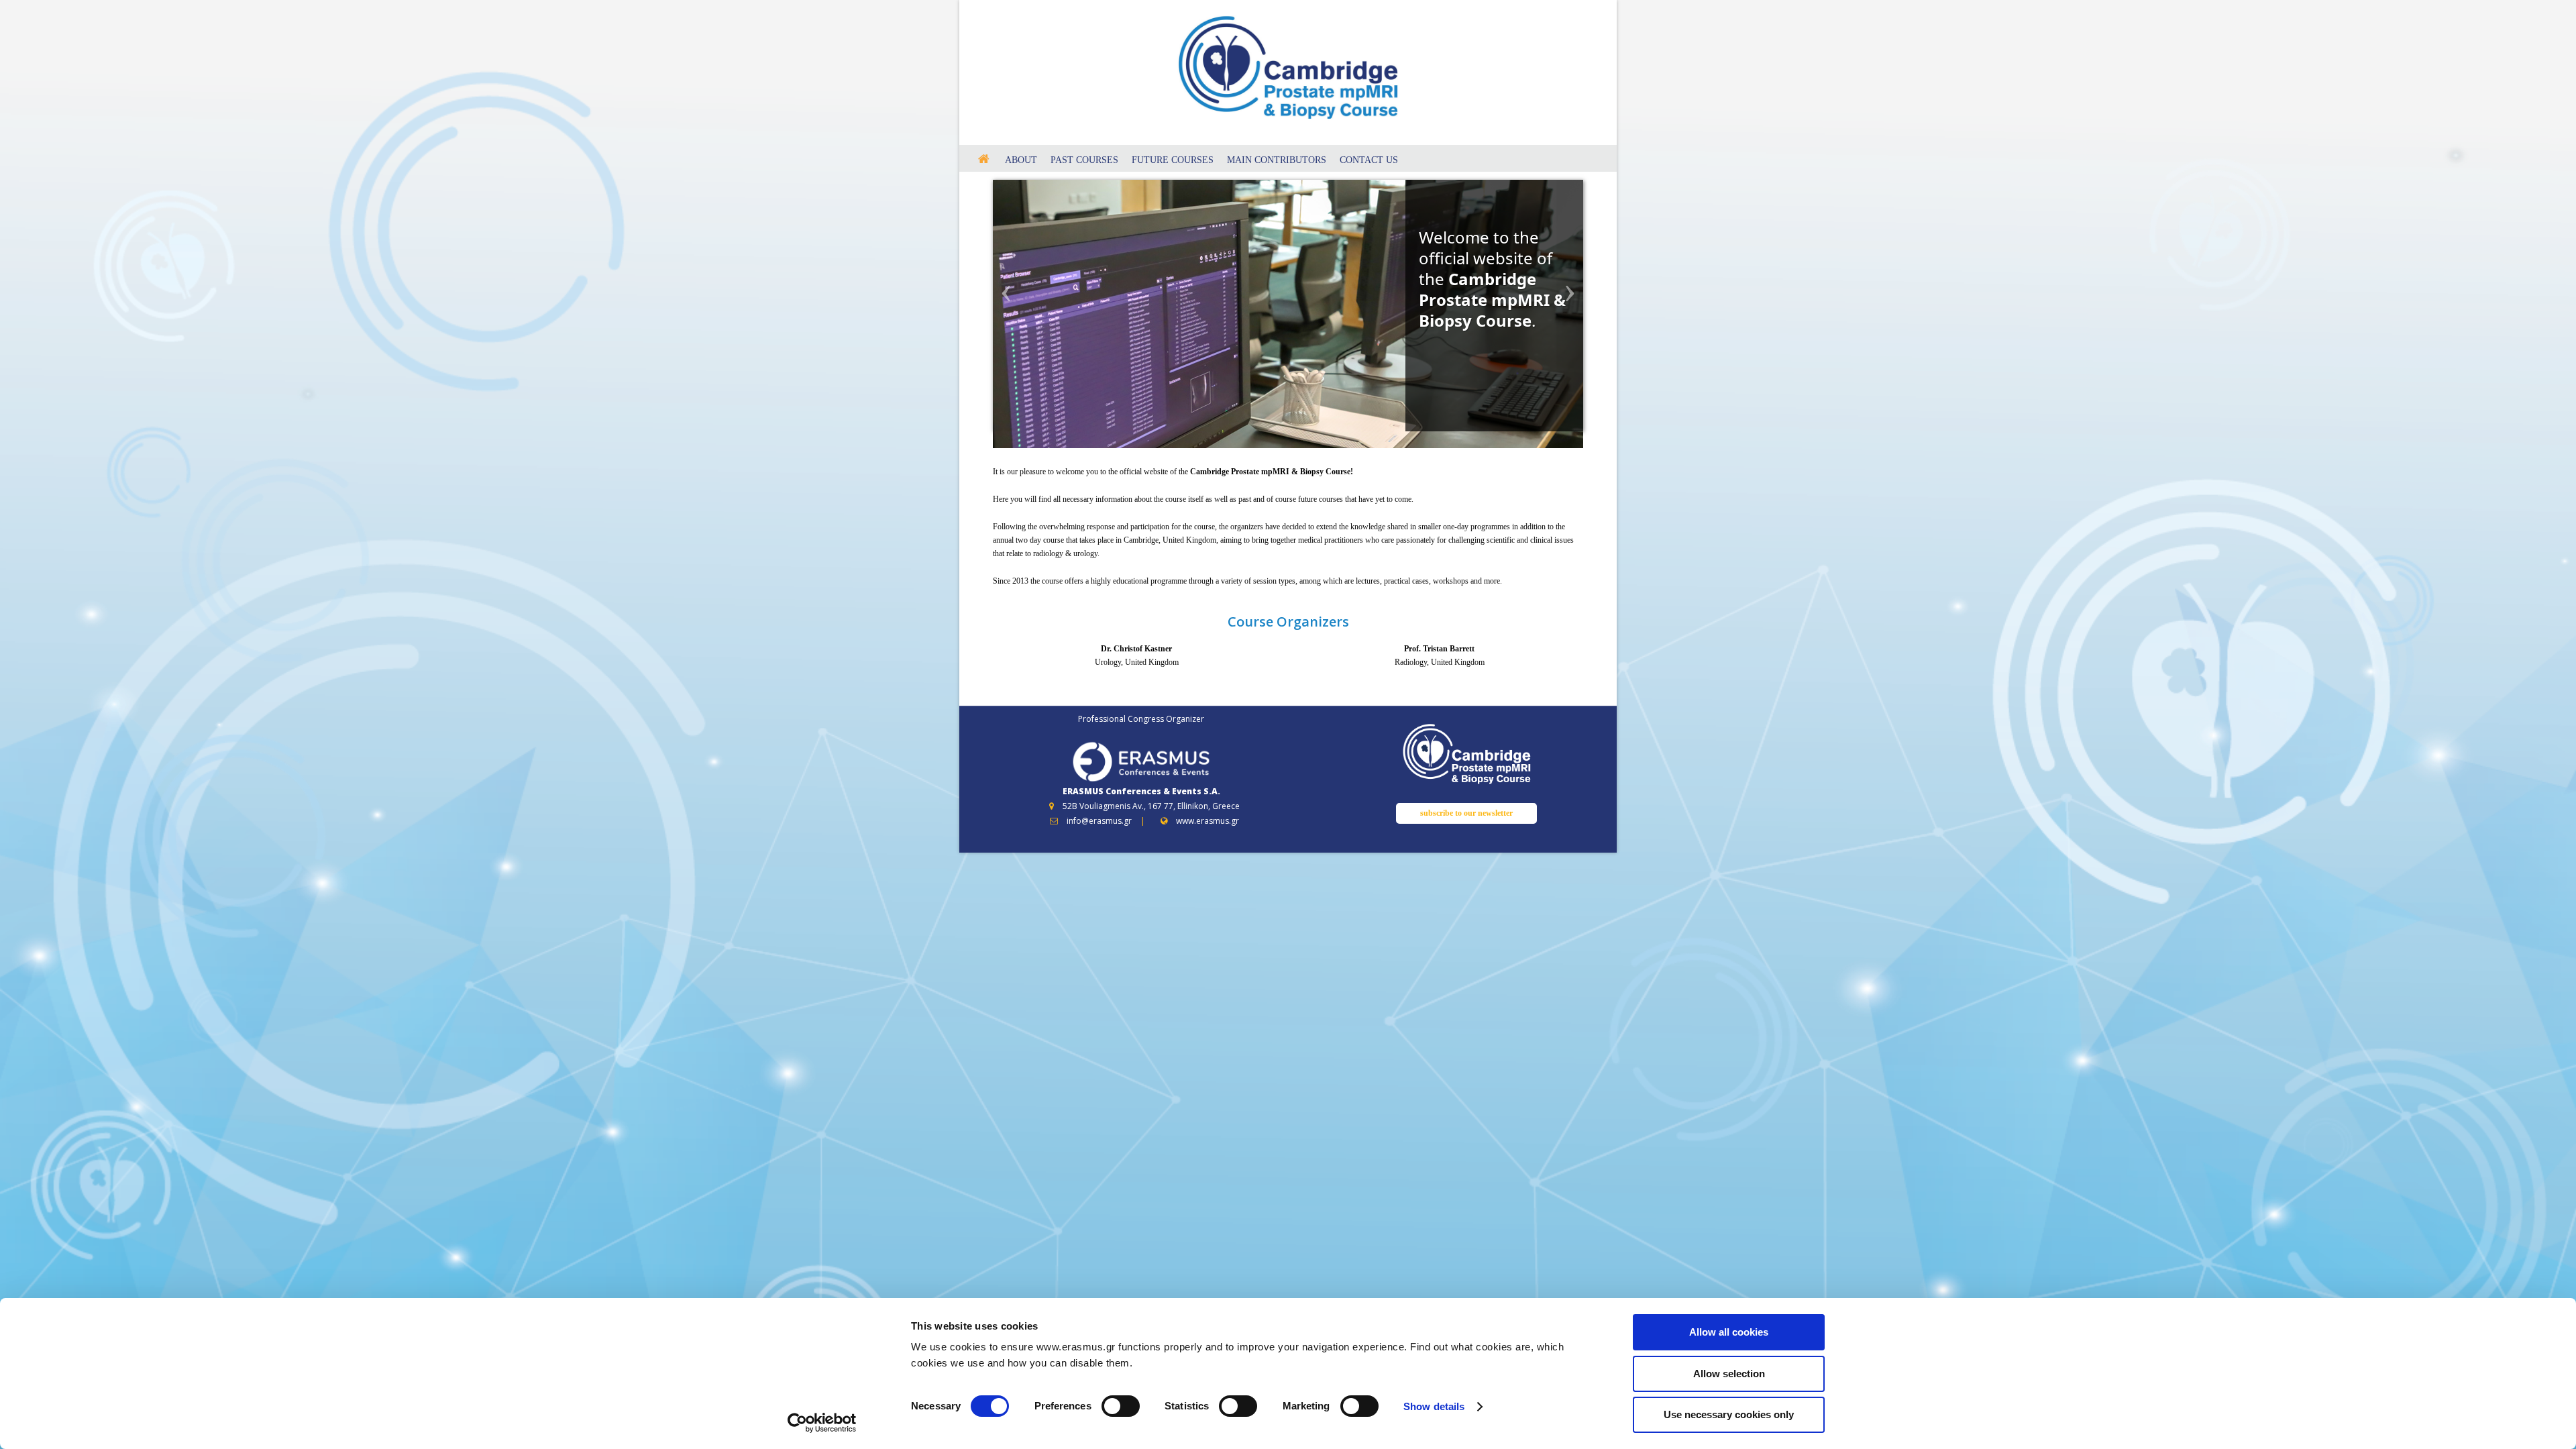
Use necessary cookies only (1729, 1414)
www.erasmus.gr (1207, 821)
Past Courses (1084, 160)
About (1021, 160)
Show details (1434, 1406)
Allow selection (1729, 1374)
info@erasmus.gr (1099, 821)
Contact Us (1369, 160)
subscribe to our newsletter (1466, 813)
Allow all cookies (1729, 1332)
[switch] (1121, 1406)
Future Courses (1173, 160)
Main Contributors (1277, 160)
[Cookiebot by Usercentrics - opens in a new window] (822, 1423)
